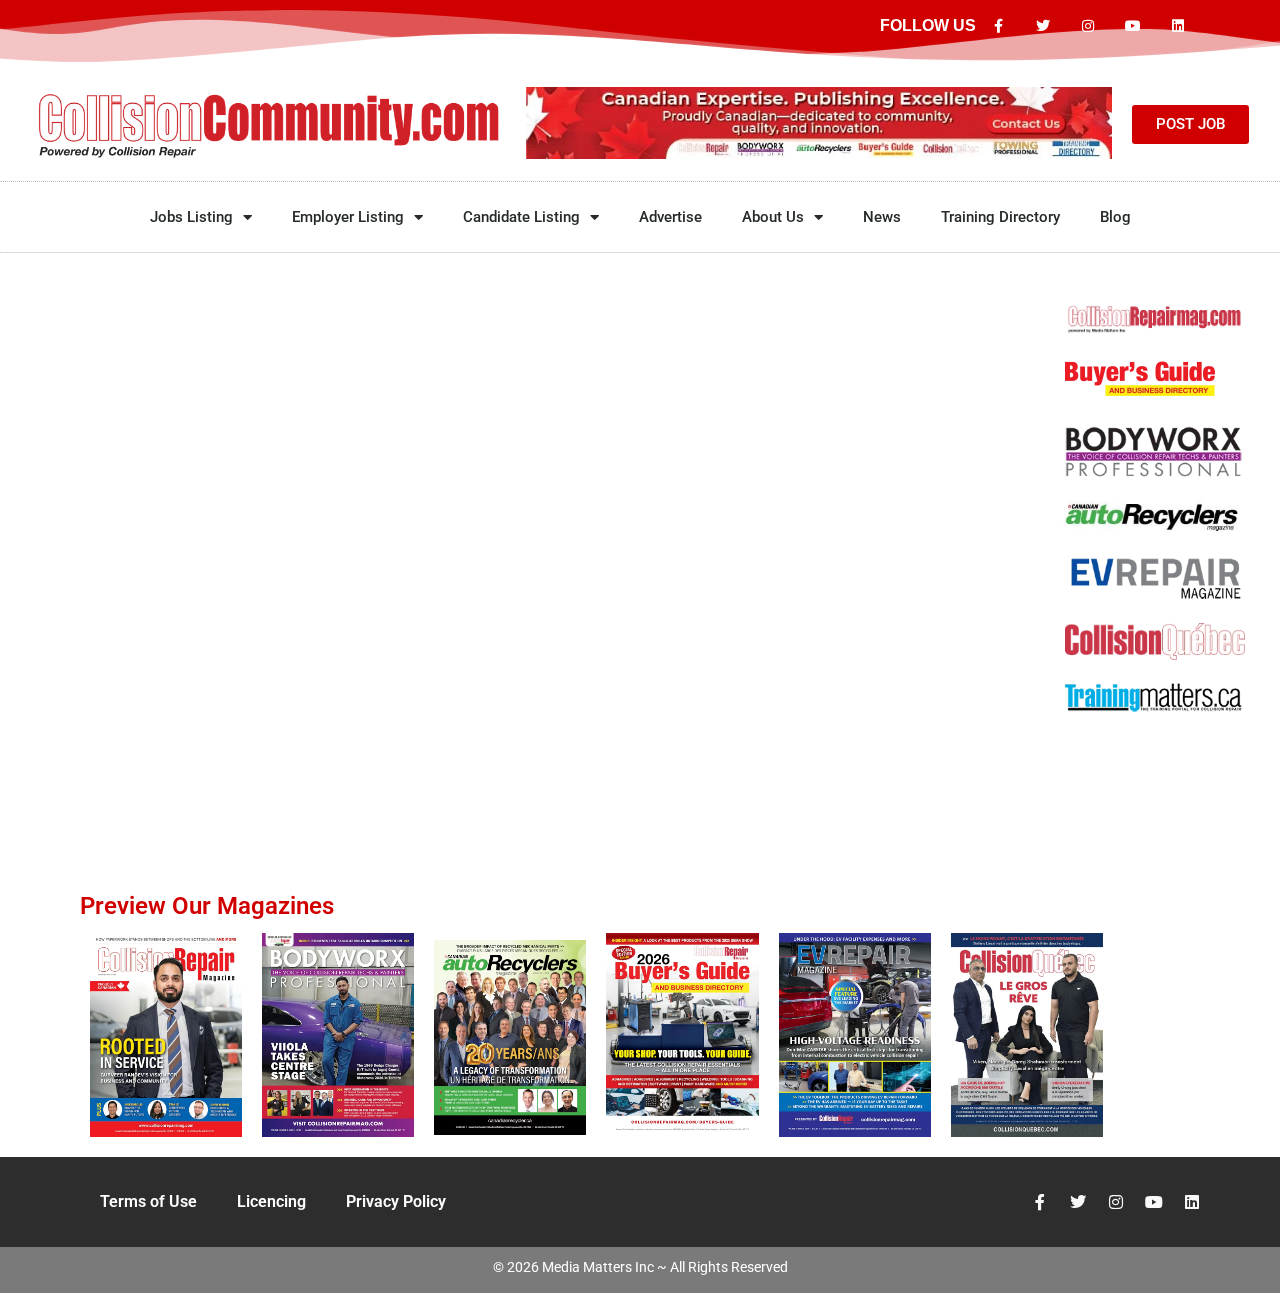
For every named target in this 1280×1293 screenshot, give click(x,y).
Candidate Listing (521, 217)
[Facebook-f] (998, 26)
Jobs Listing (191, 217)
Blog (1115, 217)
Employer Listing (348, 217)
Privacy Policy (396, 1201)
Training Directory (1000, 217)
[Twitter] (1043, 26)
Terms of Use (148, 1201)
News (882, 217)
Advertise (670, 217)
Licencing (271, 1201)
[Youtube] (1132, 26)
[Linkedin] (1177, 26)
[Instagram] (1088, 26)
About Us (773, 217)
